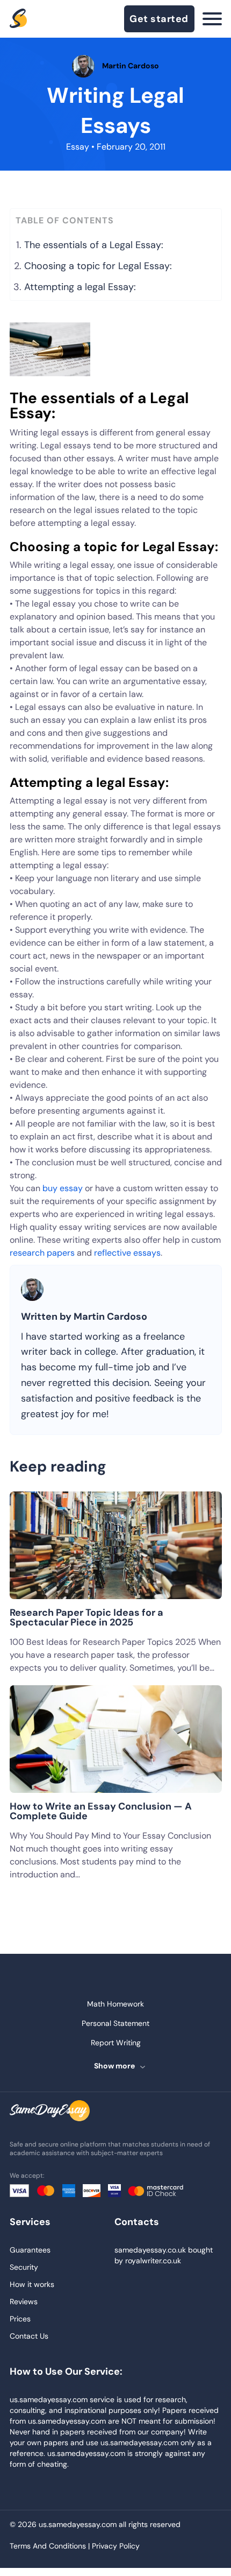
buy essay (63, 1188)
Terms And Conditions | (51, 2546)
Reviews (24, 2301)
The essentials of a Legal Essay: (94, 245)
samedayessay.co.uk (150, 2250)
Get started (159, 19)
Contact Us (29, 2336)
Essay (78, 147)
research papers (42, 1253)
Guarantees (30, 2250)
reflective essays (127, 1253)
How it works (32, 2284)
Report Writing (116, 2043)
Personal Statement (115, 2023)
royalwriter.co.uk (153, 2261)
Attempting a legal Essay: (80, 287)
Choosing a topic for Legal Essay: (98, 266)
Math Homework (115, 2004)
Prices (20, 2319)
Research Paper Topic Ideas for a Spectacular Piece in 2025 (86, 1617)
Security (24, 2267)
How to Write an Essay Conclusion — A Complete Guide (101, 1811)
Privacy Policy (116, 2546)
